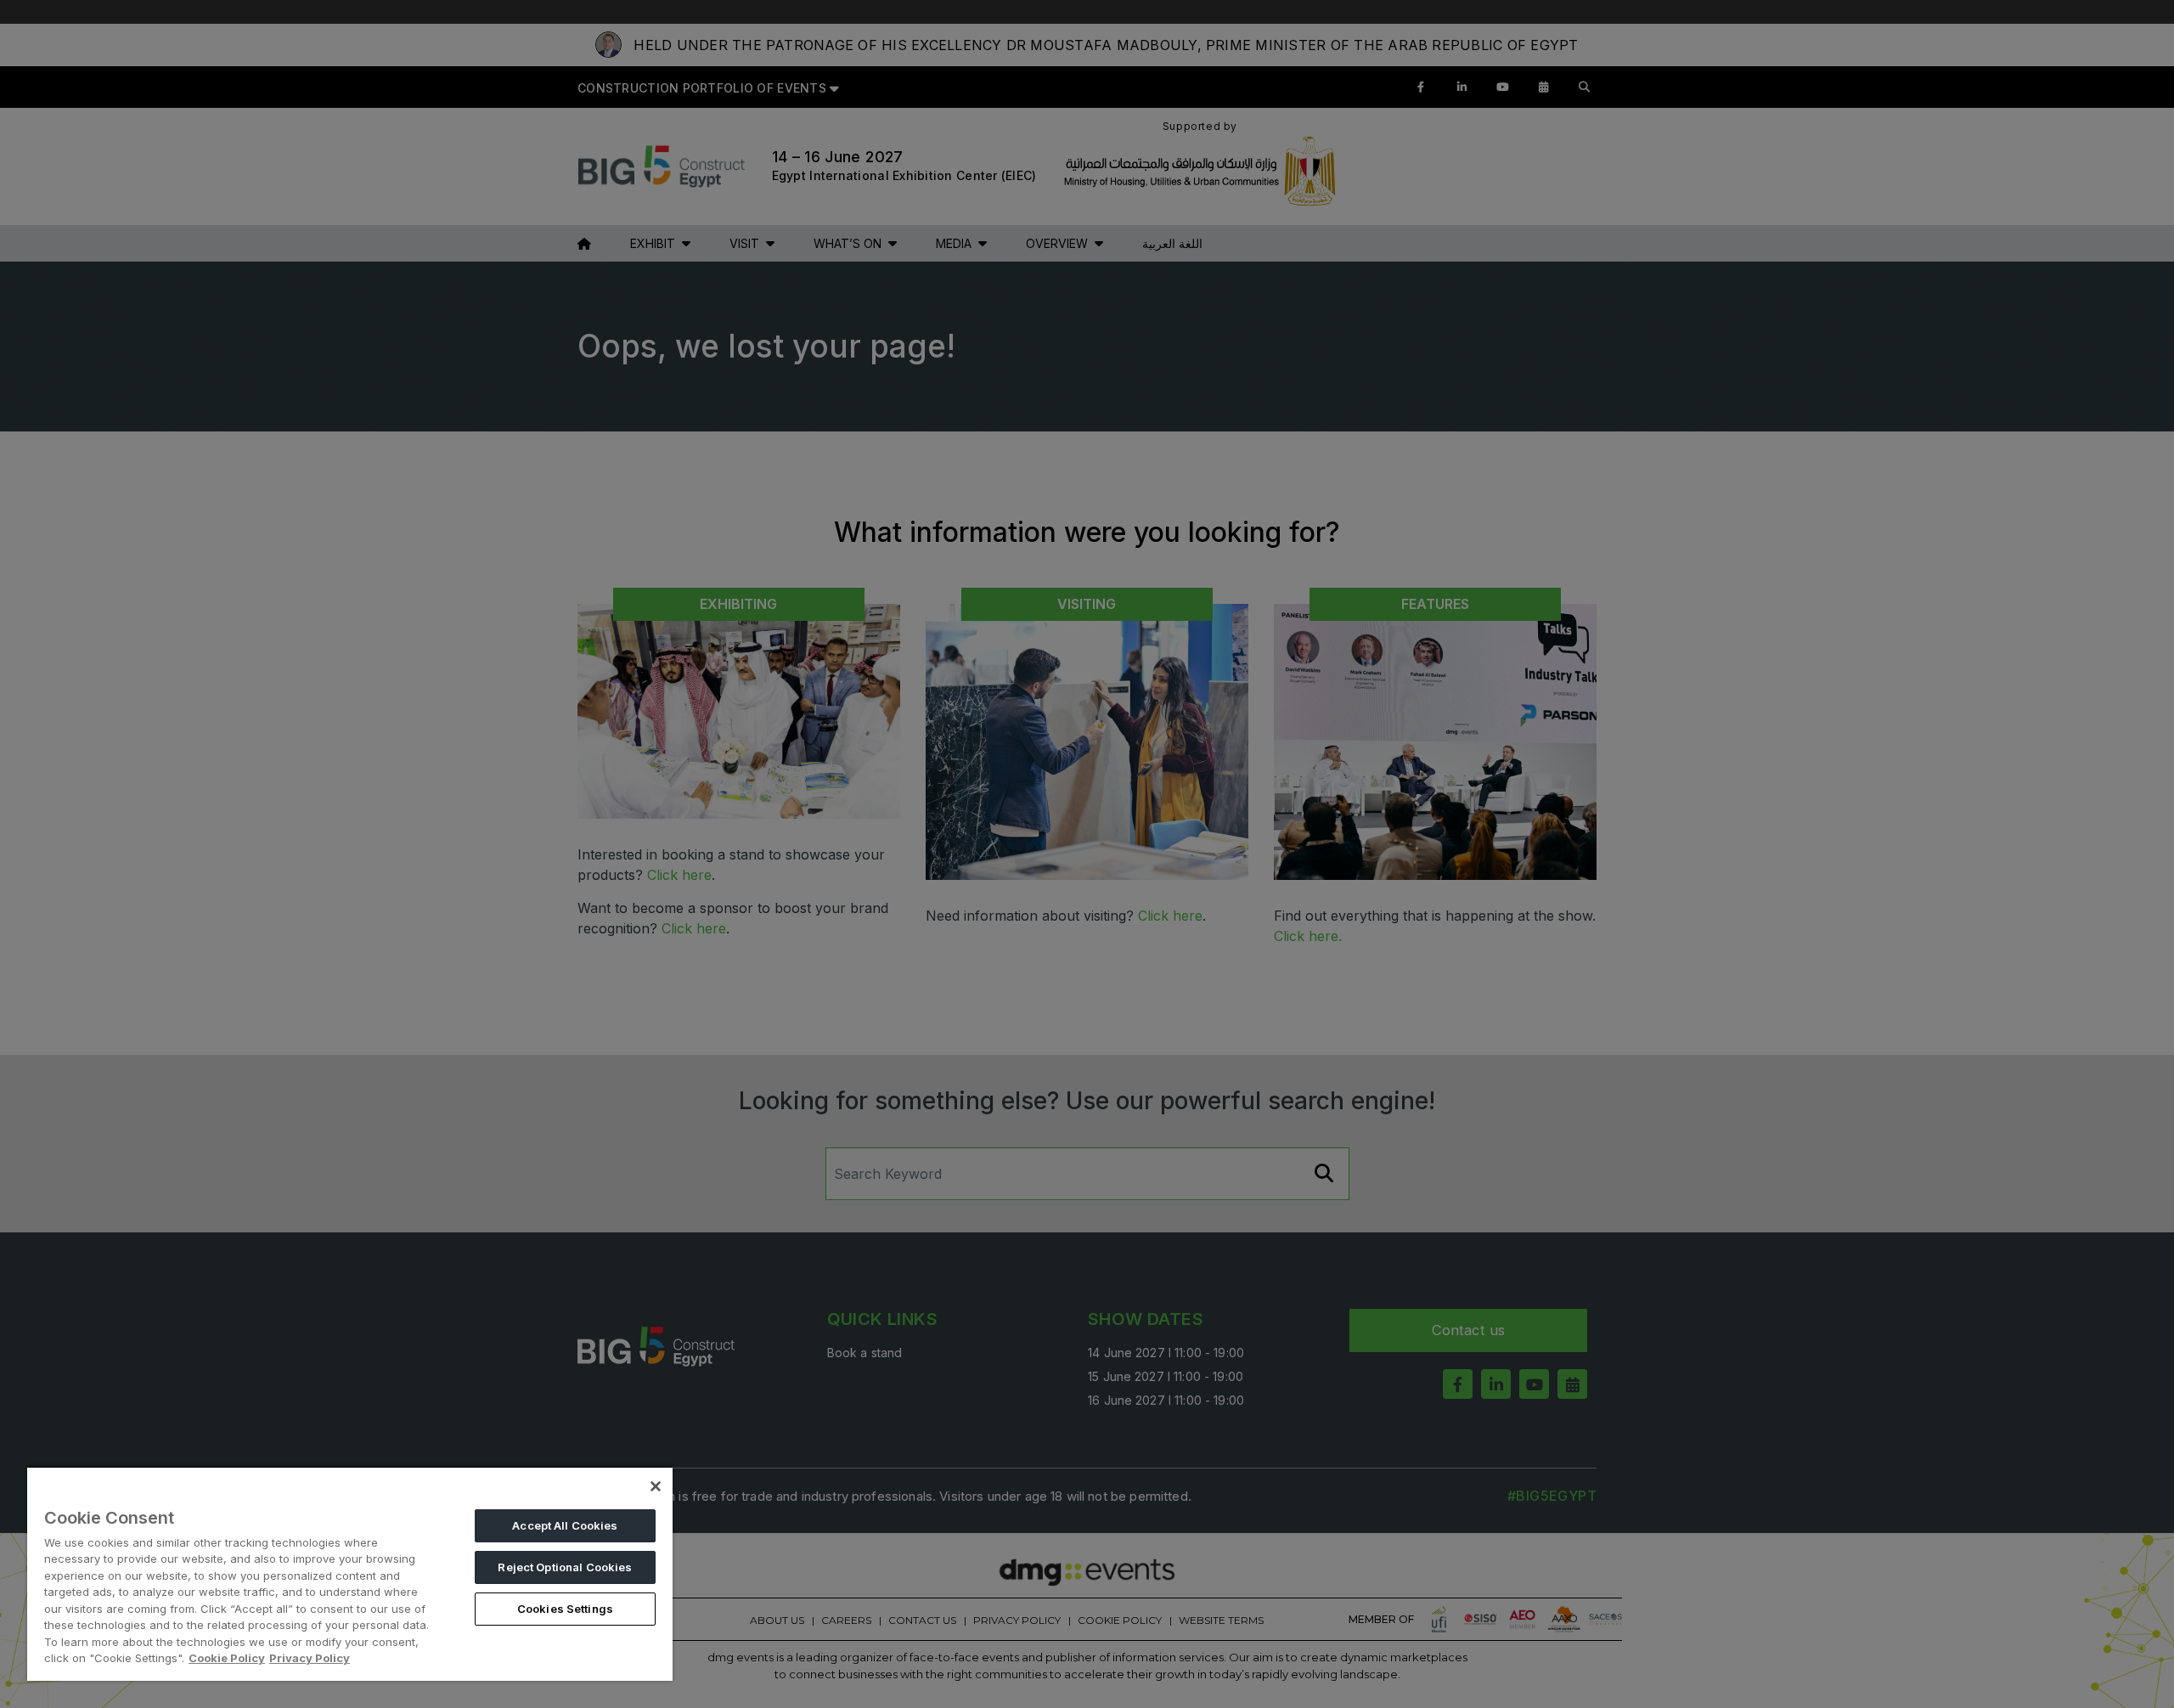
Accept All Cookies (565, 1525)
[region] (350, 1573)
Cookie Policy (227, 1658)
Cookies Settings (565, 1609)
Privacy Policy (310, 1658)
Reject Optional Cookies (565, 1567)
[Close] (656, 1486)
